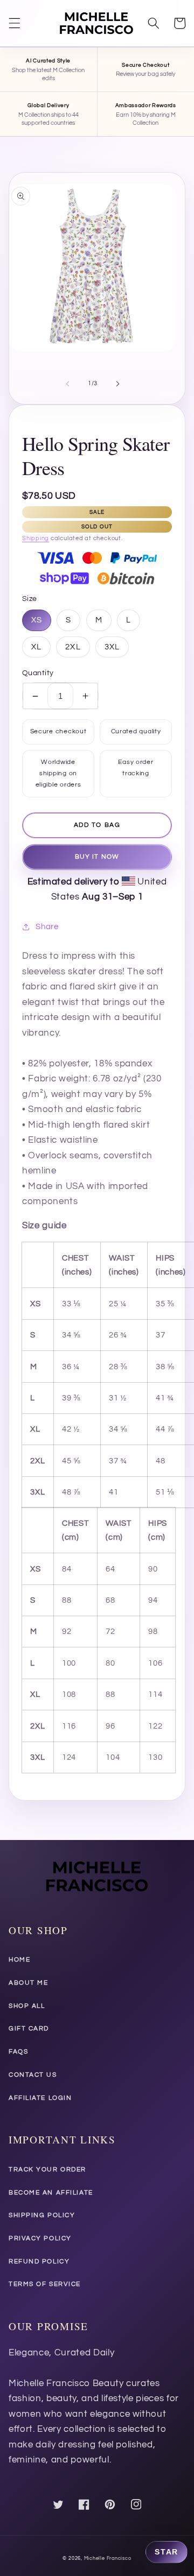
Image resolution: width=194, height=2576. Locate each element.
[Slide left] (68, 384)
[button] (15, 23)
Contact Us (33, 2075)
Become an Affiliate (51, 2193)
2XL (73, 647)
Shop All (27, 2006)
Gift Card (29, 2029)
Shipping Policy (42, 2215)
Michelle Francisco (108, 2558)
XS (37, 620)
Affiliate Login (40, 2098)
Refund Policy (39, 2262)
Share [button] (47, 926)
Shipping (36, 538)
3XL (112, 647)
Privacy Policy (40, 2238)
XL (36, 647)
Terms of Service (45, 2284)
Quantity (38, 673)
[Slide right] (117, 384)
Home (19, 1960)
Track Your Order (47, 2170)
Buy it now (97, 857)
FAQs (18, 2052)
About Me (28, 1983)
